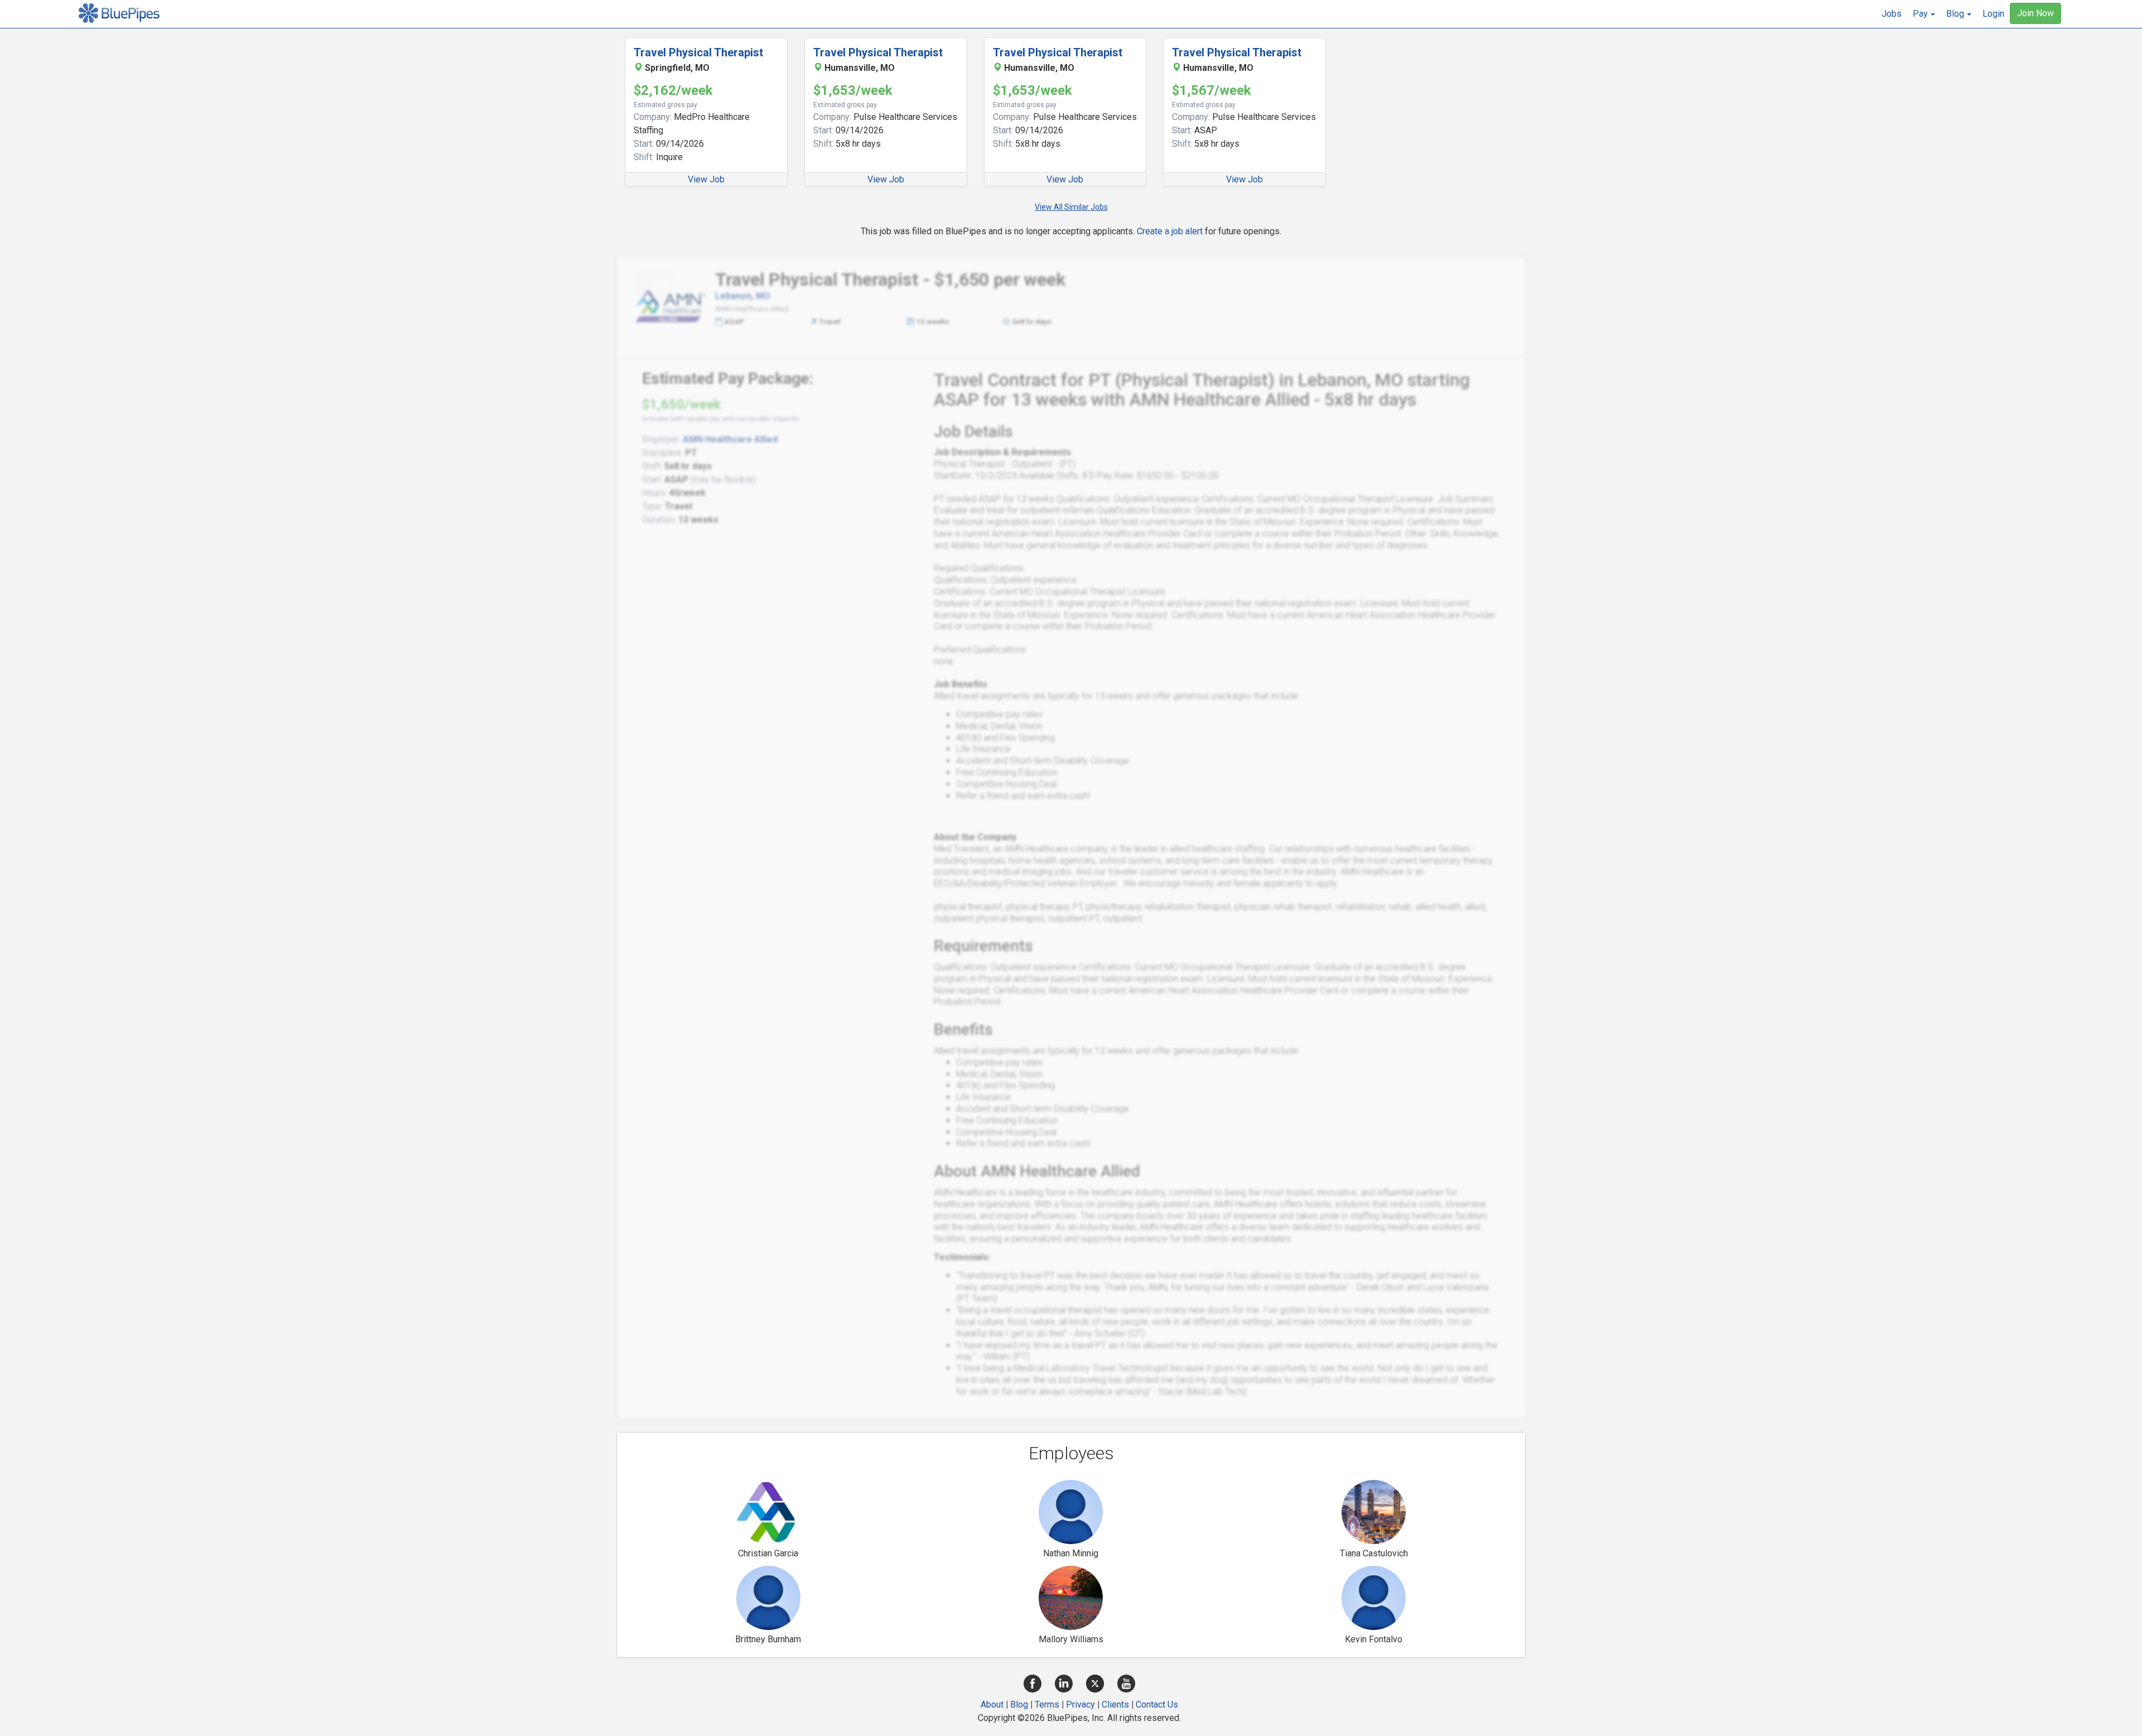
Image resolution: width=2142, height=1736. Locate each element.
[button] (1924, 14)
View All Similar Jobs (1071, 207)
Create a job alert (1170, 231)
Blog (1019, 1704)
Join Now (2035, 13)
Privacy (1080, 1704)
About (992, 1704)
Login (1993, 14)
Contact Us (1157, 1704)
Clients (1115, 1704)
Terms (1047, 1704)
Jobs (1892, 14)
